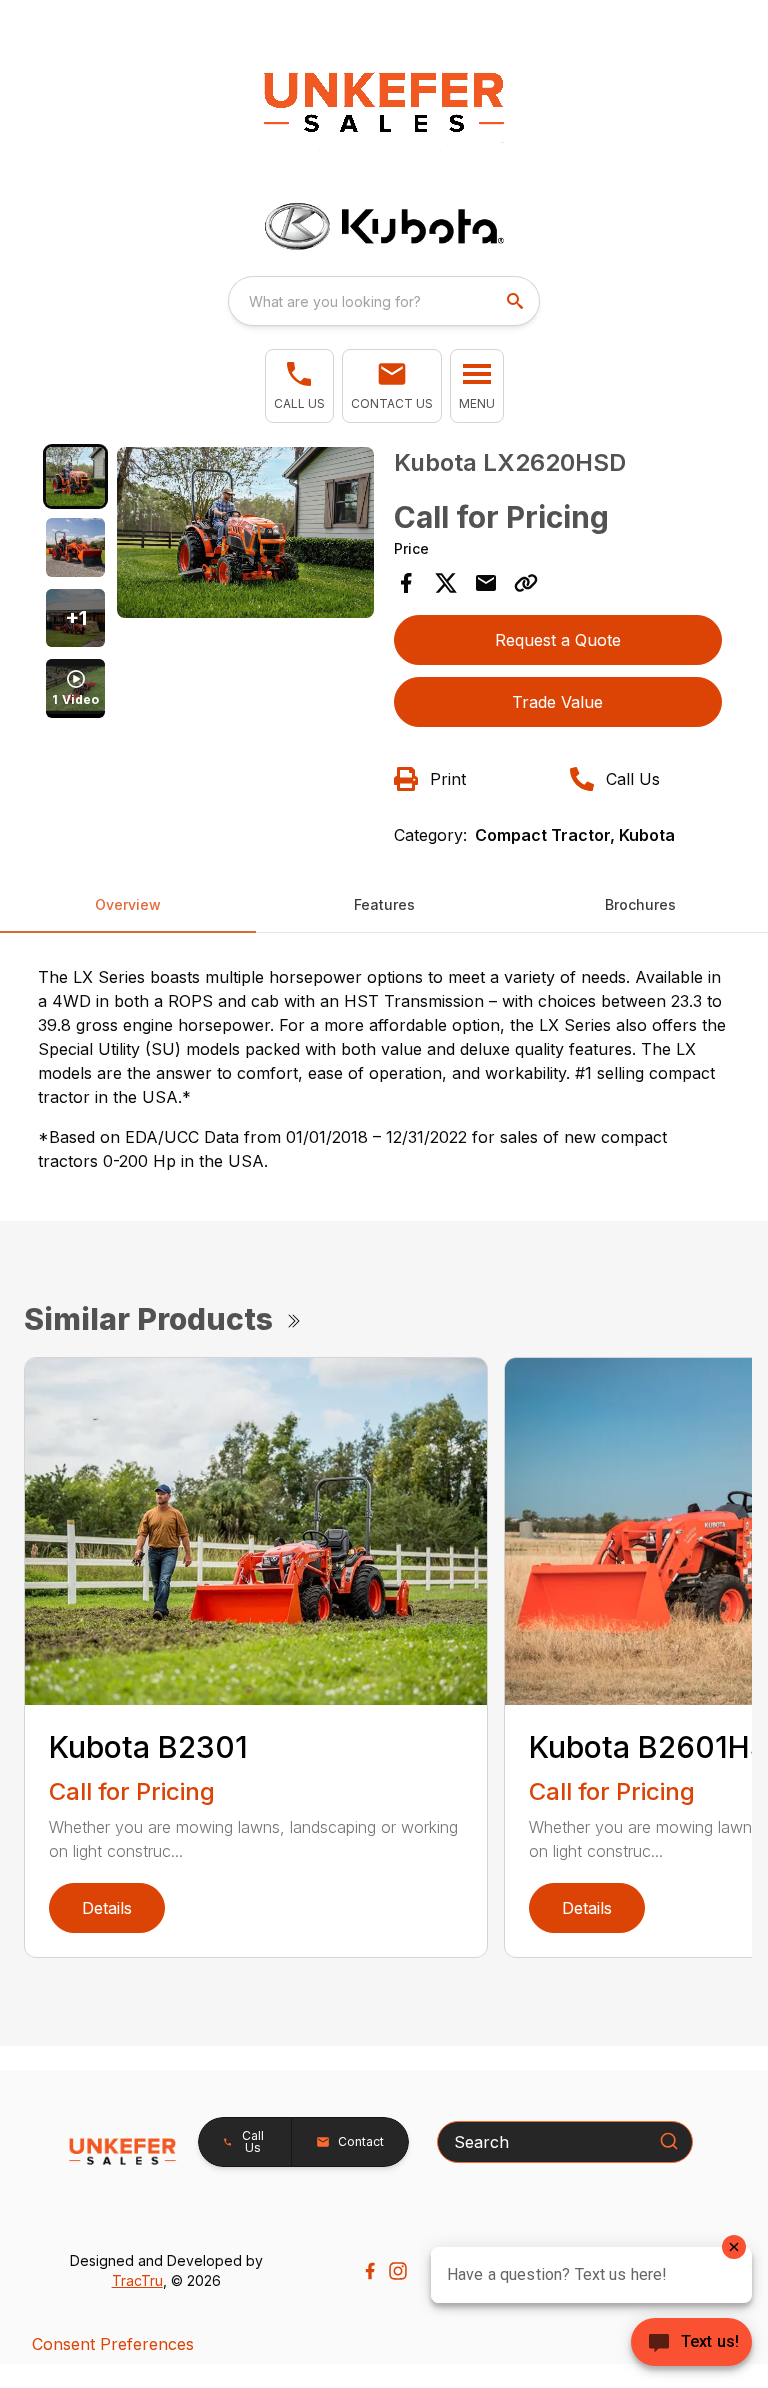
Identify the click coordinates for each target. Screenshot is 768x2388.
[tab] (75, 476)
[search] (517, 301)
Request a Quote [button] (558, 640)
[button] (299, 386)
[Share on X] (446, 583)
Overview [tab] (128, 904)
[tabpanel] (245, 535)
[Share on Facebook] (406, 583)
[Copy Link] (526, 583)
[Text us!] (691, 2344)
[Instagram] (398, 2271)
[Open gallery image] (245, 532)
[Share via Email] (486, 583)
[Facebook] (370, 2271)
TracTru (137, 2280)
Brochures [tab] (640, 904)
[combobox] (384, 301)
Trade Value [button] (557, 702)
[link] (392, 386)
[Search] (669, 2141)
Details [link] (107, 1908)
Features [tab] (384, 904)
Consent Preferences (113, 2344)
